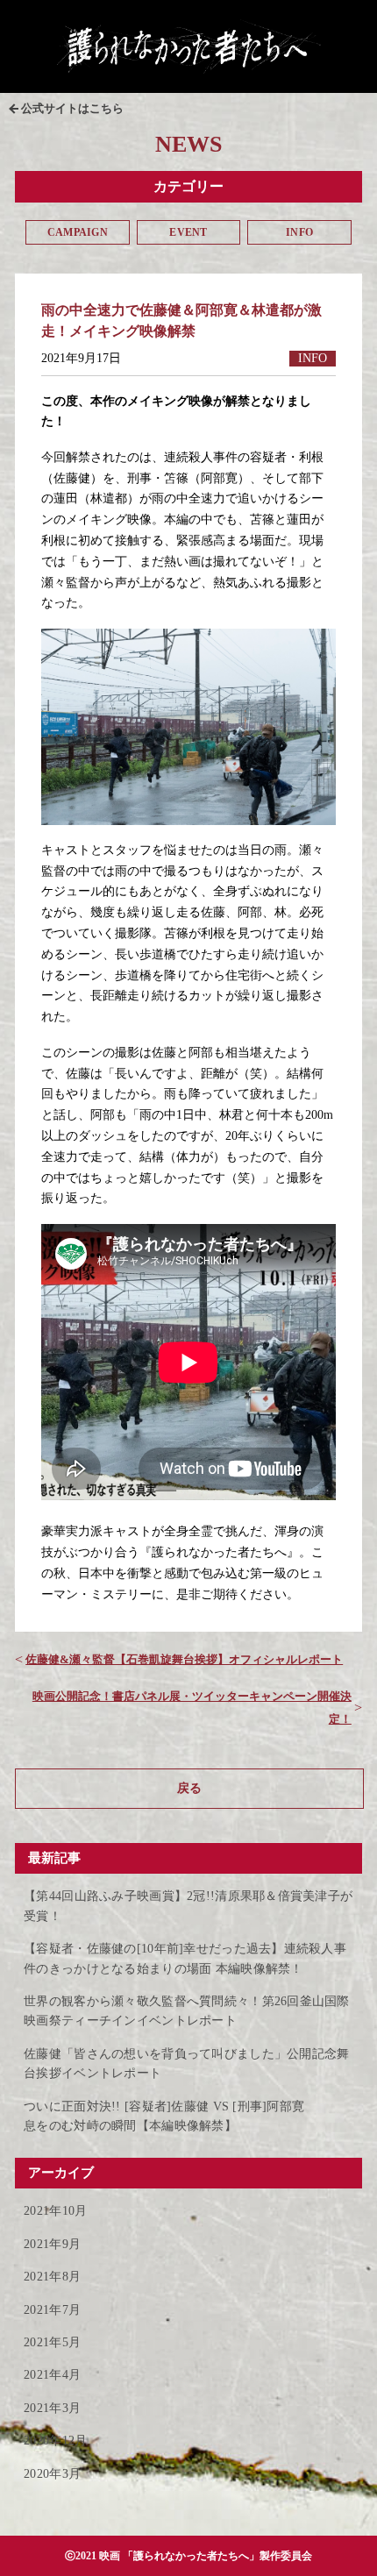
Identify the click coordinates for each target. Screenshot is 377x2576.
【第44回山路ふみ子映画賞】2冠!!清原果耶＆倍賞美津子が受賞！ (188, 1906)
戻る (189, 1788)
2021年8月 (52, 2277)
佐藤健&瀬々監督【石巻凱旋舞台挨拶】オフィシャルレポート (184, 1659)
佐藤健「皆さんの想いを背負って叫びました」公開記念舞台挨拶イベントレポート (186, 2064)
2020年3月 (52, 2474)
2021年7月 (52, 2310)
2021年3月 (52, 2408)
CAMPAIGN (78, 232)
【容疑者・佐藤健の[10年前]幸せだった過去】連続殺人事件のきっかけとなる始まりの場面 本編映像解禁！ (185, 1958)
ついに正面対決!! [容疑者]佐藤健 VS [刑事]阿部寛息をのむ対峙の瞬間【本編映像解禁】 (164, 2116)
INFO (299, 232)
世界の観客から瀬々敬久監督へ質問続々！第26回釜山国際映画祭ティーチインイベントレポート (187, 2011)
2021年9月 (52, 2244)
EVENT (188, 232)
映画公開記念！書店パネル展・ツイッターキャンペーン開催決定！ (192, 1708)
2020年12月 (55, 2441)
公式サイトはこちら (72, 108)
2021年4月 (52, 2375)
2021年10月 (55, 2211)
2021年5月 (52, 2342)
